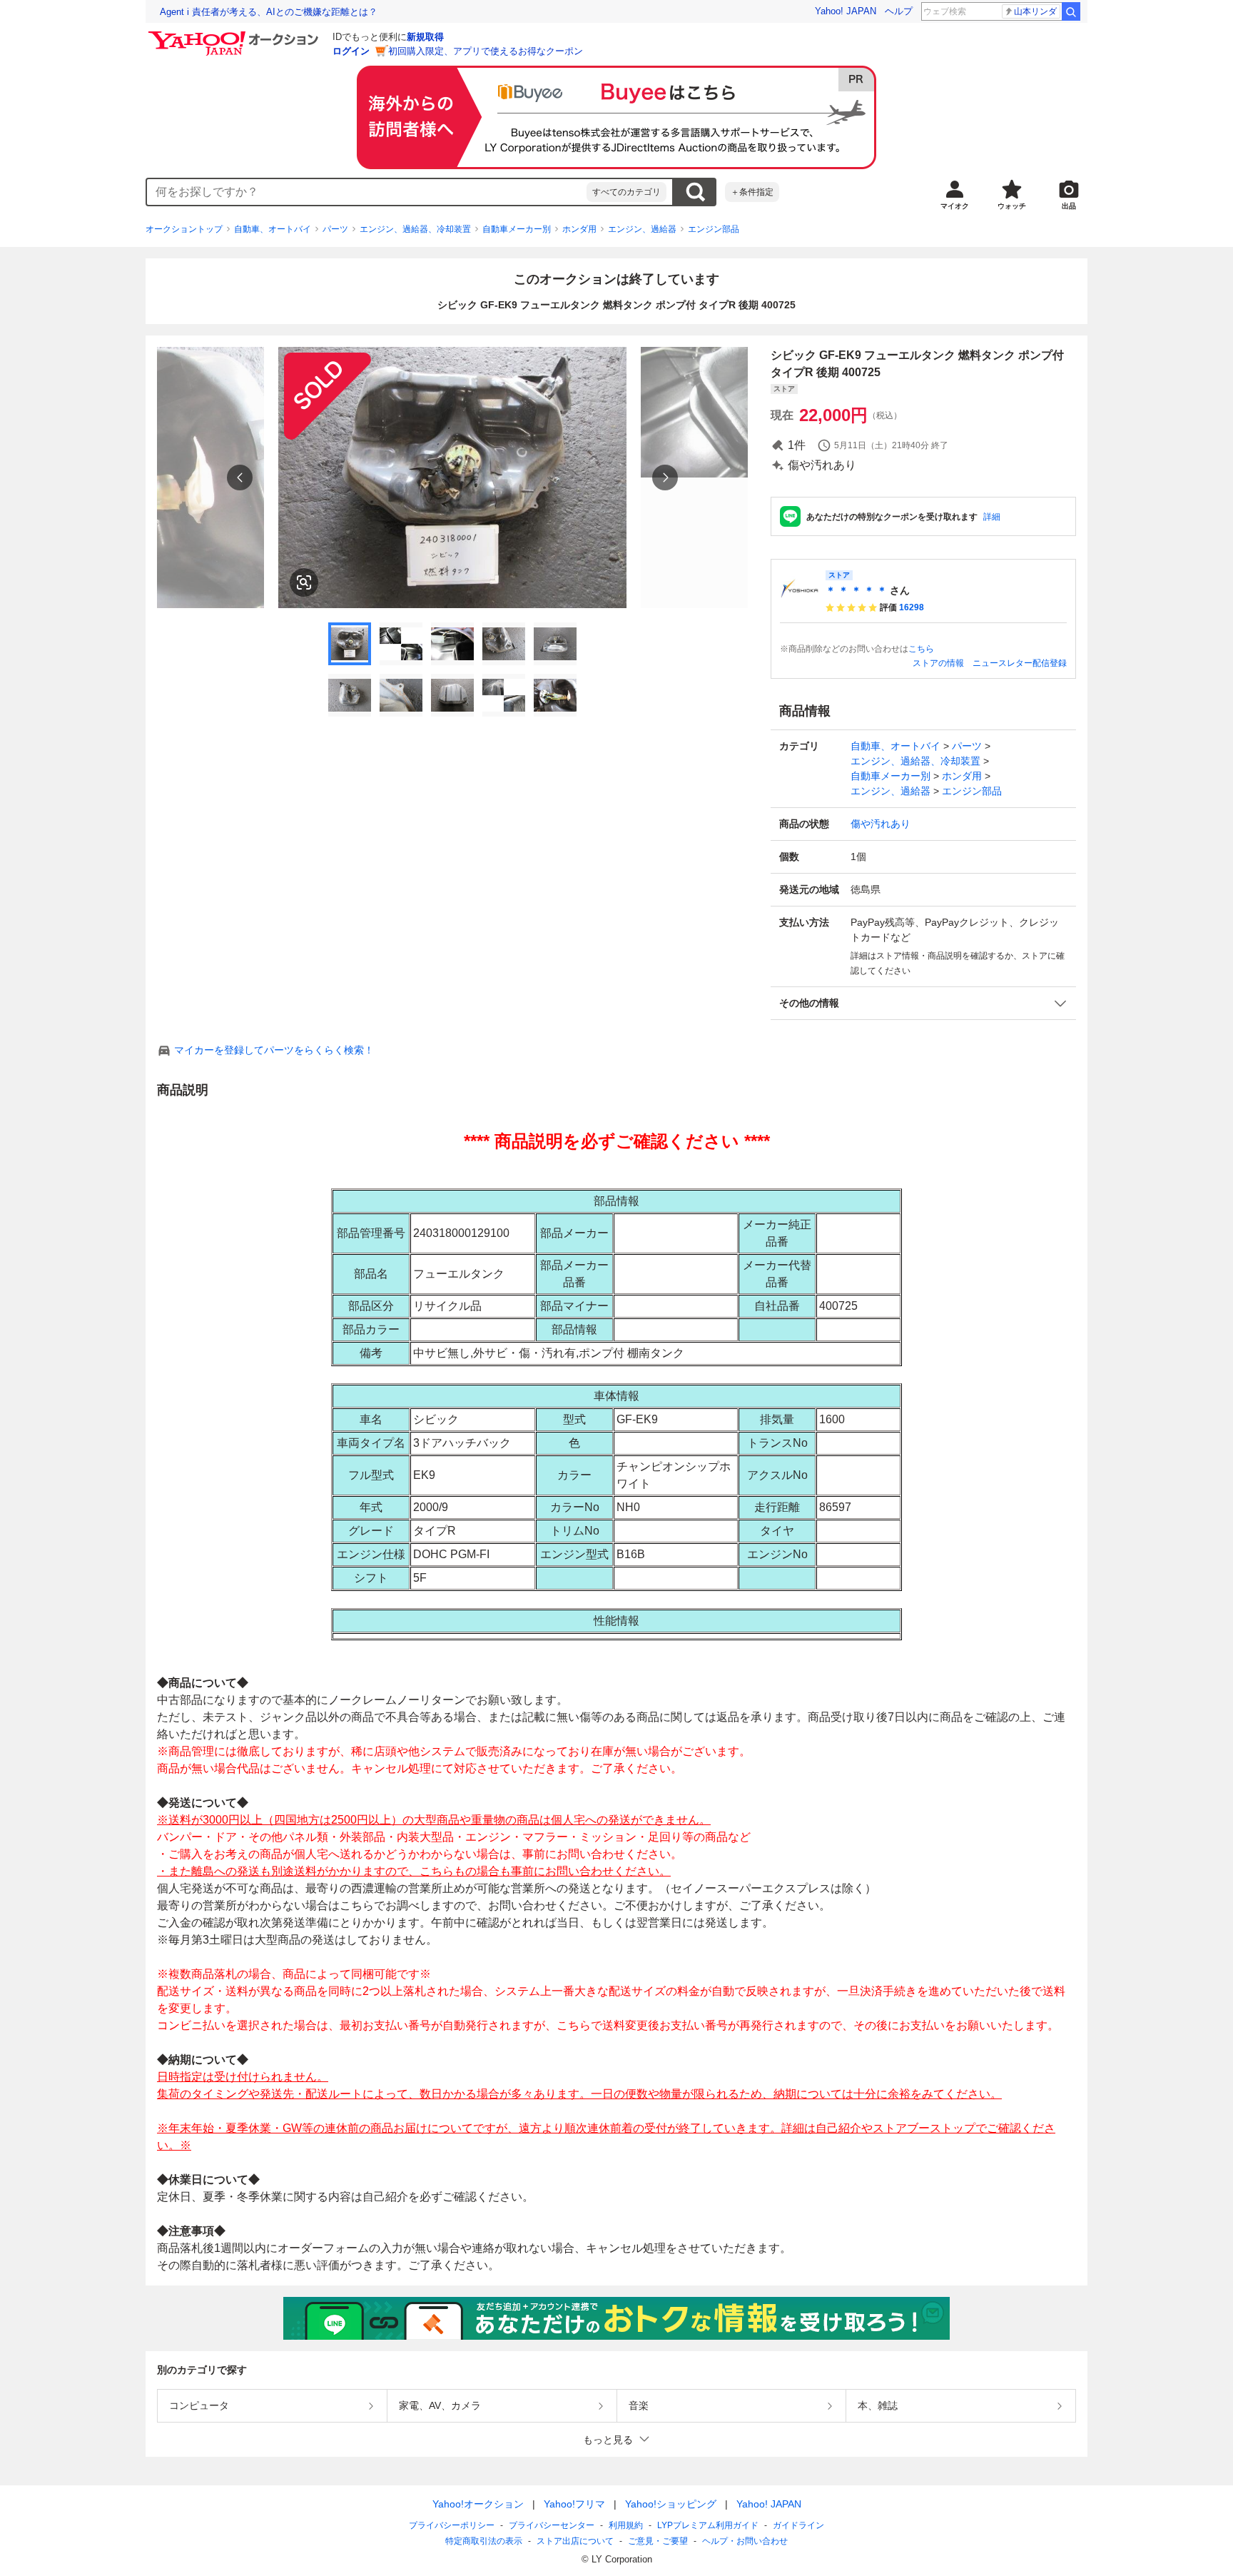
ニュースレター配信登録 (1020, 663)
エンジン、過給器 (642, 229)
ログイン (351, 51)
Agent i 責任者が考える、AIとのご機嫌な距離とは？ (269, 12)
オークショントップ (184, 229)
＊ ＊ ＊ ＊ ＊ (856, 590)
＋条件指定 (752, 192)
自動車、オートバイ (273, 229)
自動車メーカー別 (517, 229)
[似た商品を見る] (304, 582)
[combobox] (367, 192)
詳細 (992, 517)
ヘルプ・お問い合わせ (745, 2541)
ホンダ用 (579, 229)
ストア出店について (575, 2541)
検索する (695, 192)
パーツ (335, 229)
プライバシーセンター (552, 2525)
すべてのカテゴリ (626, 192)
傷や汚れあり (881, 824)
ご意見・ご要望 (658, 2541)
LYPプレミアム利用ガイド (708, 2525)
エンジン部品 (714, 229)
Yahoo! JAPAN (846, 11)
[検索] (1071, 11)
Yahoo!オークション (478, 2504)
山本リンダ (1035, 11)
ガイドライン (798, 2525)
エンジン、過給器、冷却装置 (415, 229)
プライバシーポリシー (452, 2525)
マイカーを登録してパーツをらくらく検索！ (274, 1050)
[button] (923, 1003)
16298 (912, 607)
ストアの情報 (938, 663)
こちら (921, 649)
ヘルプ (899, 11)
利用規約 (626, 2525)
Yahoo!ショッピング (671, 2504)
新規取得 (425, 37)
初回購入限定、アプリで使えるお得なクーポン (486, 51)
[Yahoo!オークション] (235, 35)
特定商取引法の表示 (484, 2541)
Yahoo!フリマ (574, 2504)
